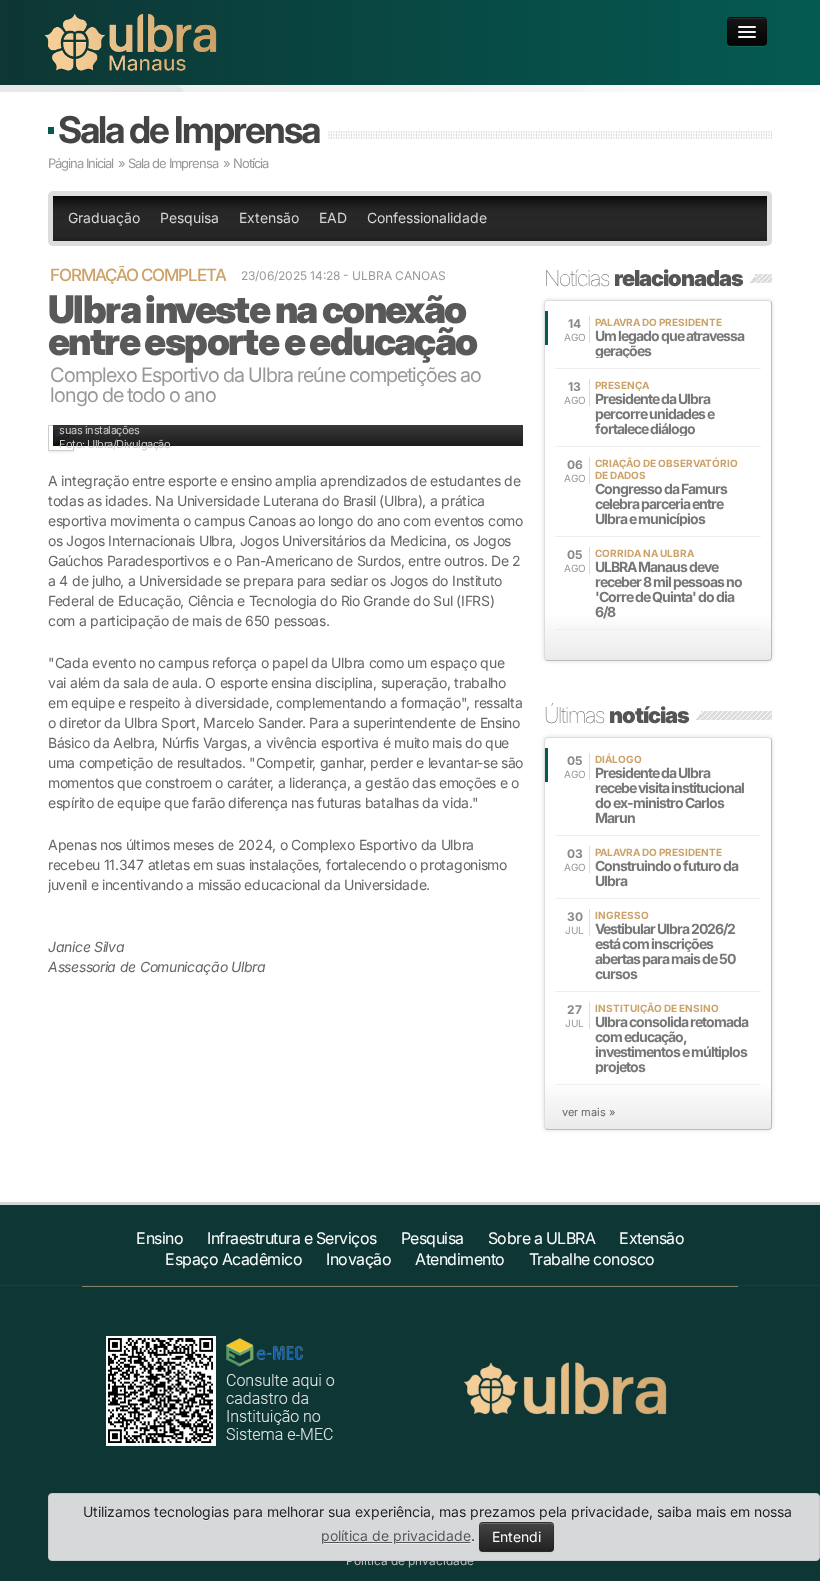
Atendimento (460, 1259)
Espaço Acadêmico (233, 1259)
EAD (333, 217)
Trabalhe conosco (592, 1259)
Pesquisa (189, 217)
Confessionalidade (427, 217)
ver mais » (588, 1112)
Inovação (358, 1259)
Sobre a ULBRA (542, 1238)
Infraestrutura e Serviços (292, 1238)
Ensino (159, 1238)
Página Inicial (80, 163)
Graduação (104, 217)
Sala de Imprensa (188, 129)
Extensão (269, 217)
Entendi (516, 1536)
